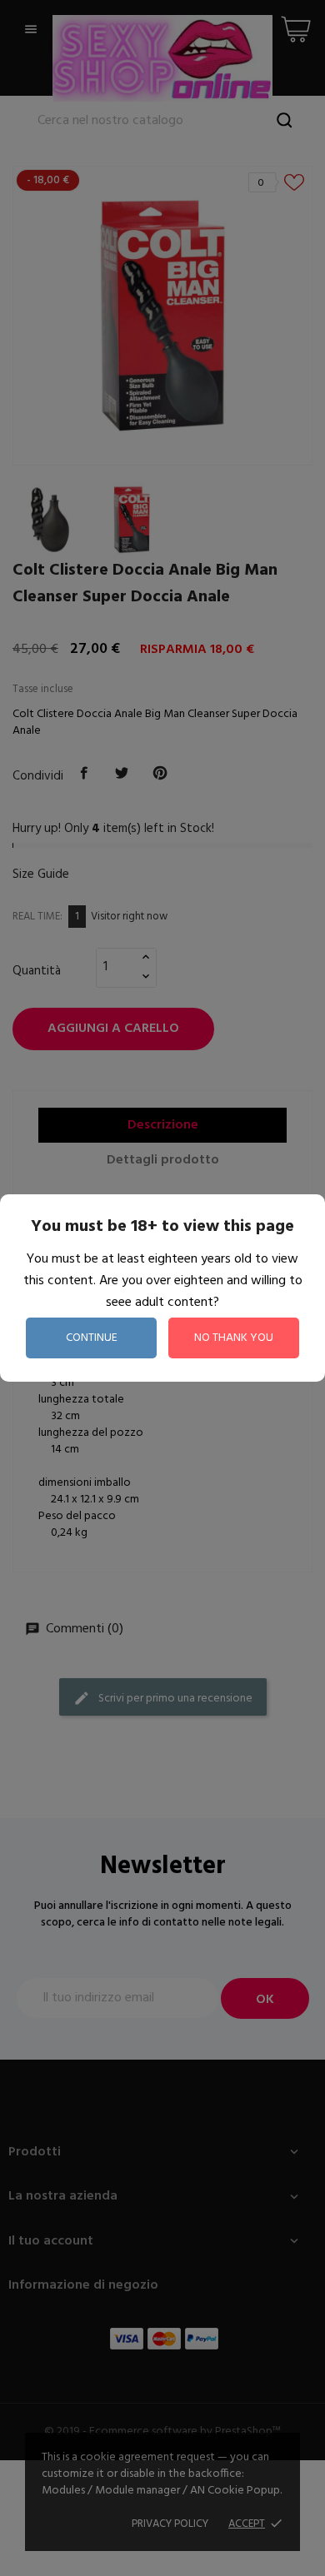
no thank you (234, 1338)
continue (92, 1338)
